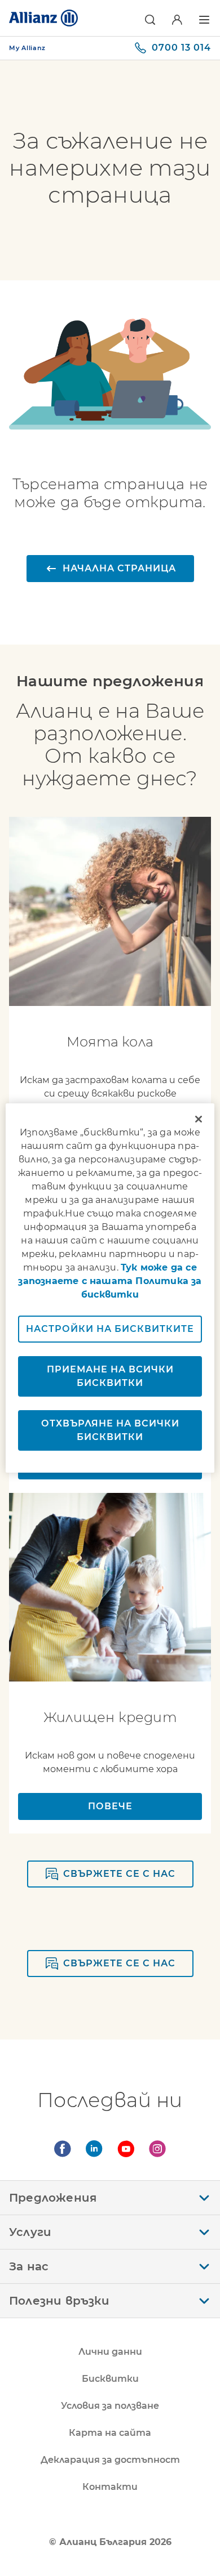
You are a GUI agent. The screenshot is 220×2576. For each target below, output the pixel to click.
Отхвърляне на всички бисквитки (110, 1430)
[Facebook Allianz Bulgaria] (63, 2149)
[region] (110, 1288)
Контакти (110, 2487)
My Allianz (27, 48)
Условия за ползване (110, 2406)
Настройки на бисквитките (110, 1329)
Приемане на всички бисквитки (110, 1376)
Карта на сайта (110, 2433)
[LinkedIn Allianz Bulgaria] (94, 2149)
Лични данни (110, 2352)
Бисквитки (110, 2379)
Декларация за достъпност (110, 2460)
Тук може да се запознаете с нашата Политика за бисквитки (110, 1281)
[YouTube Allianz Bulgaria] (126, 2149)
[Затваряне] (199, 1119)
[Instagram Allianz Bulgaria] (157, 2149)
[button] (150, 20)
